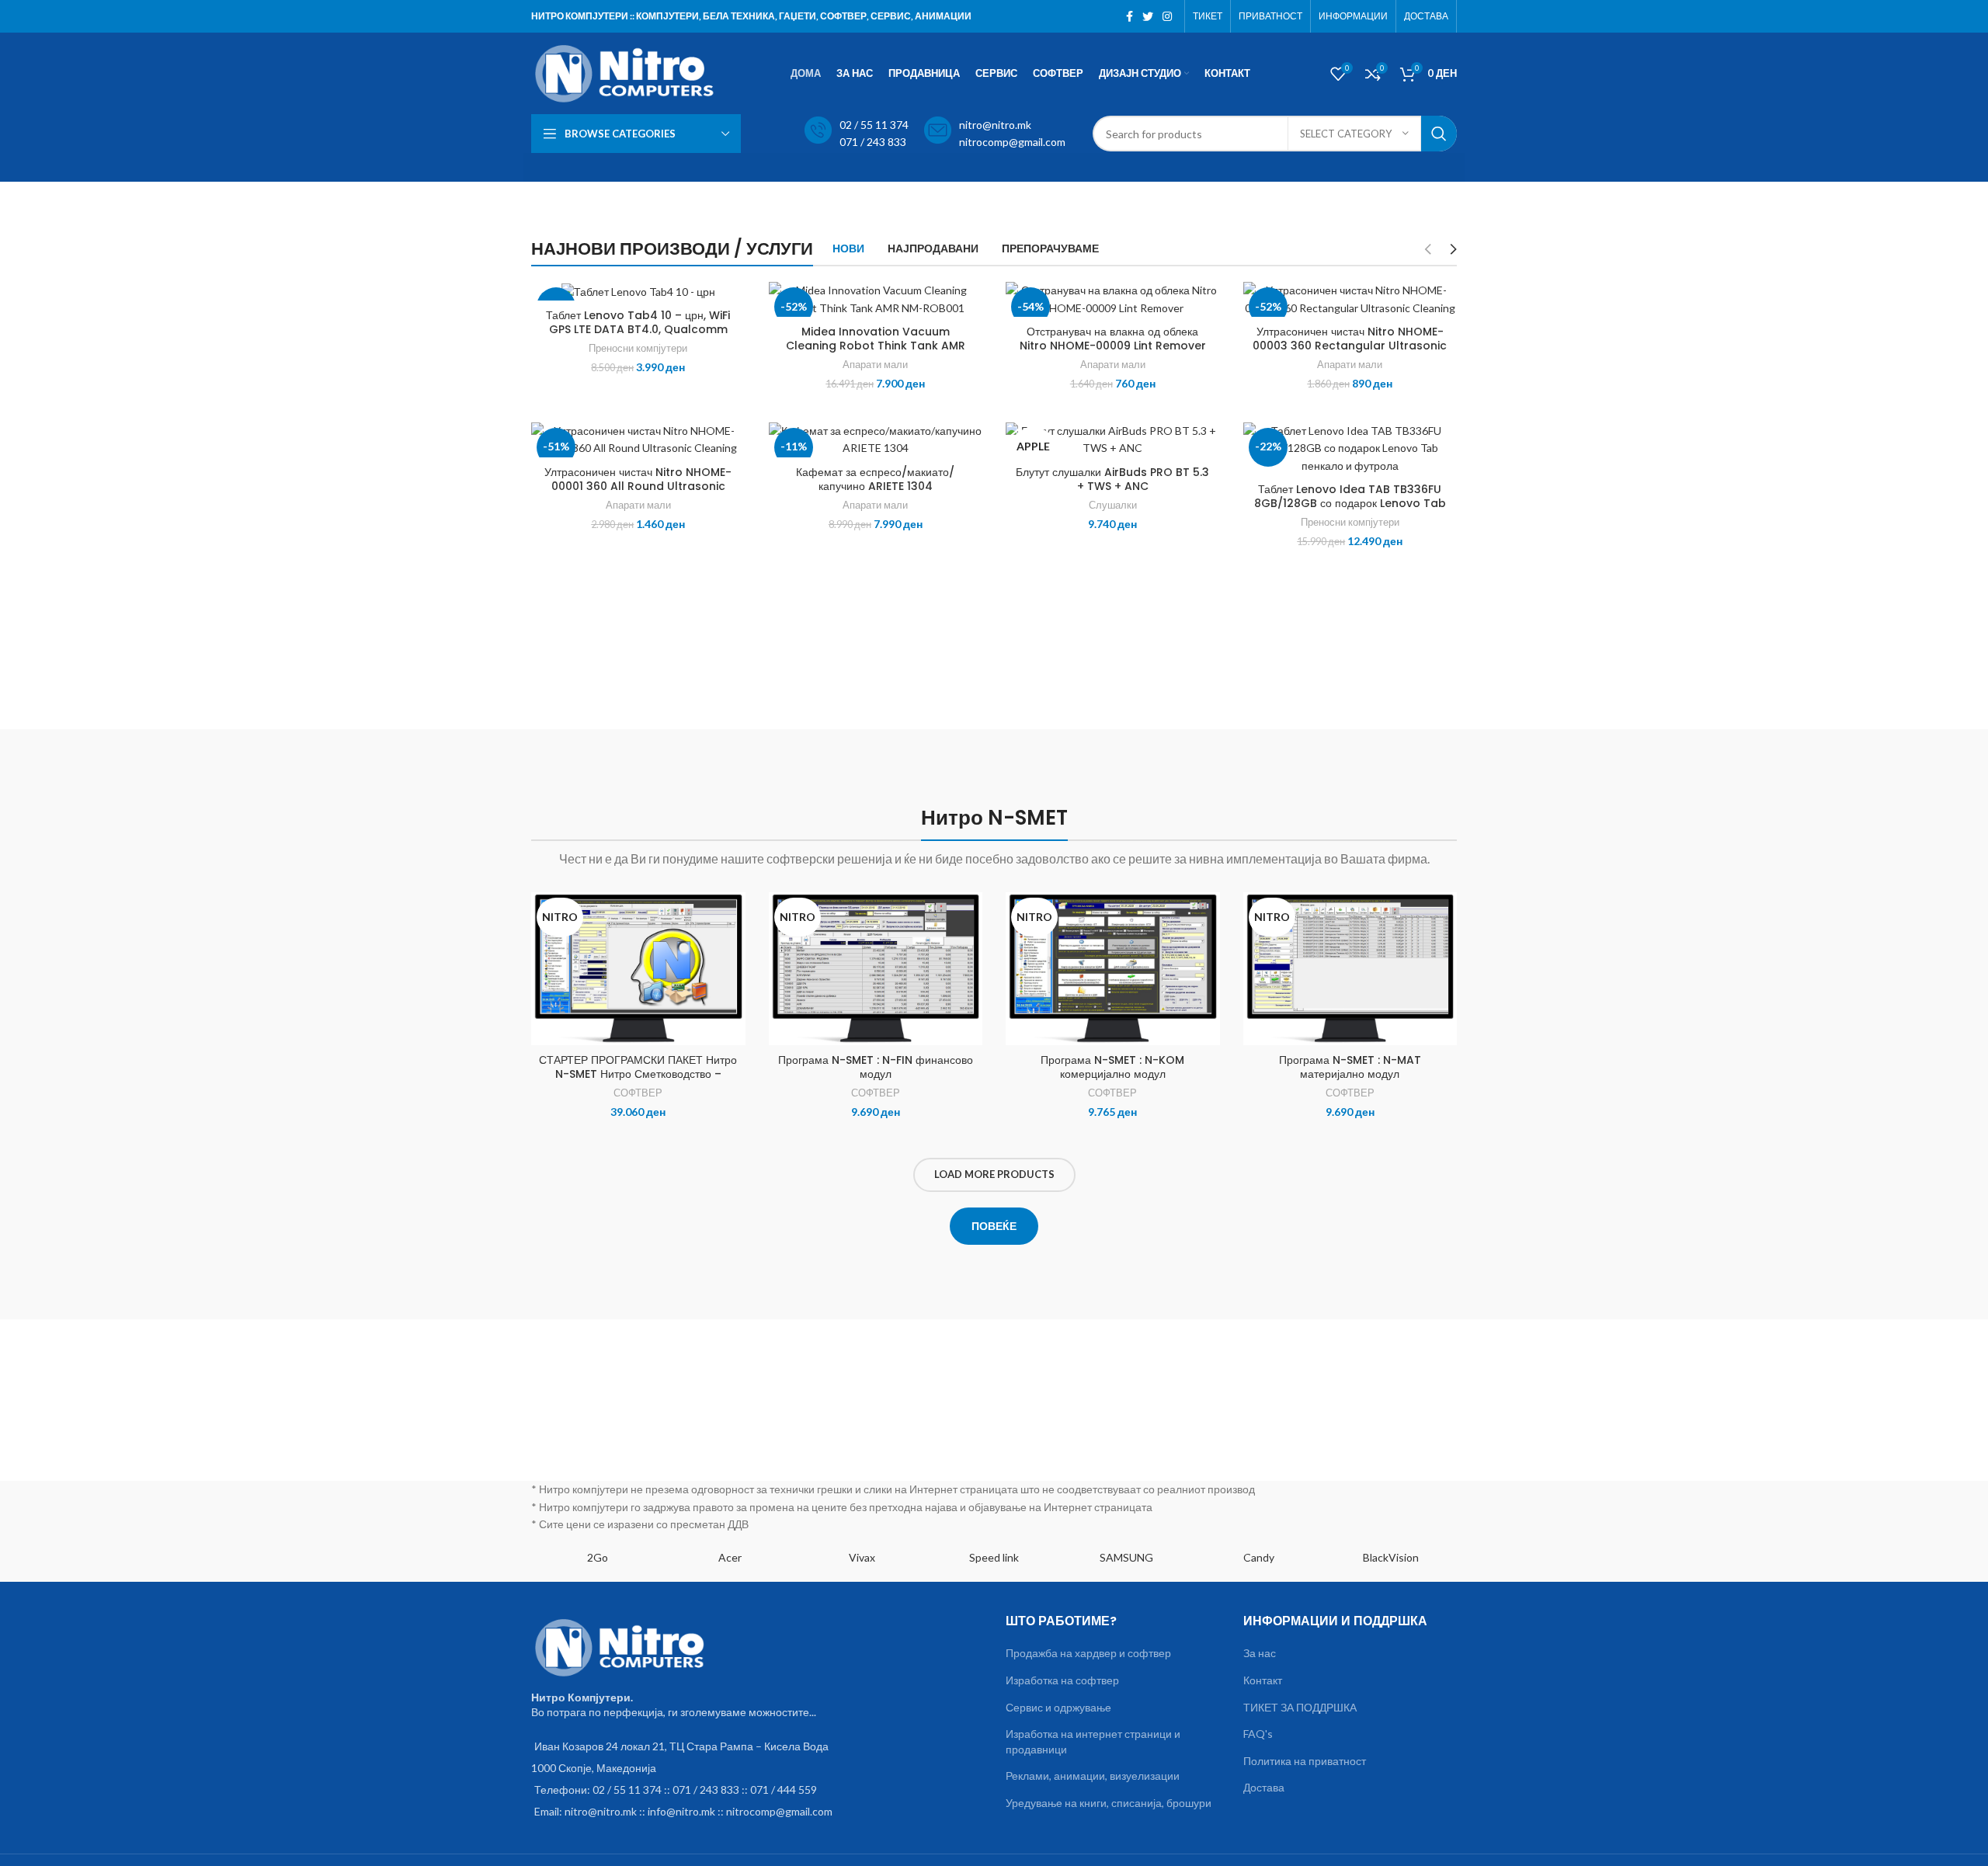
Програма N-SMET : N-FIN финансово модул (876, 1067)
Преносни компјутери (638, 348)
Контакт (1263, 1680)
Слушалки (1113, 505)
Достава (1264, 1787)
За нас (1260, 1653)
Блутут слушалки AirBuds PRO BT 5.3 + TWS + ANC (1112, 479)
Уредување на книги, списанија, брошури (1109, 1803)
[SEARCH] (1439, 134)
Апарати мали (875, 364)
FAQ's (1258, 1734)
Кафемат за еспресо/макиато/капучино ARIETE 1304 (875, 479)
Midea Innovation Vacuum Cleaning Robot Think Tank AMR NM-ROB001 (876, 346)
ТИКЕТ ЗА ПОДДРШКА (1300, 1707)
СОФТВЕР (638, 1093)
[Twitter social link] (1148, 16)
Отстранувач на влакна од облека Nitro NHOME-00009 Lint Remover (1113, 339)
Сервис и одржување (1058, 1707)
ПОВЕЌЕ (994, 1226)
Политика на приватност (1305, 1761)
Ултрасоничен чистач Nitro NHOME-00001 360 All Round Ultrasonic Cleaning (638, 486)
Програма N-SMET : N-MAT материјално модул (1350, 1067)
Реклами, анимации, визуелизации (1093, 1776)
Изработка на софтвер (1062, 1680)
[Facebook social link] (1130, 16)
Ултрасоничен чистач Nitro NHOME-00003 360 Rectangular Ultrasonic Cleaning (1350, 346)
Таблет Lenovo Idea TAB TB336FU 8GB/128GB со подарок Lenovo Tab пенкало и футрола (1350, 503)
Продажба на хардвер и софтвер (1088, 1653)
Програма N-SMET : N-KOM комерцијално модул (1112, 1067)
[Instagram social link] (1167, 16)
